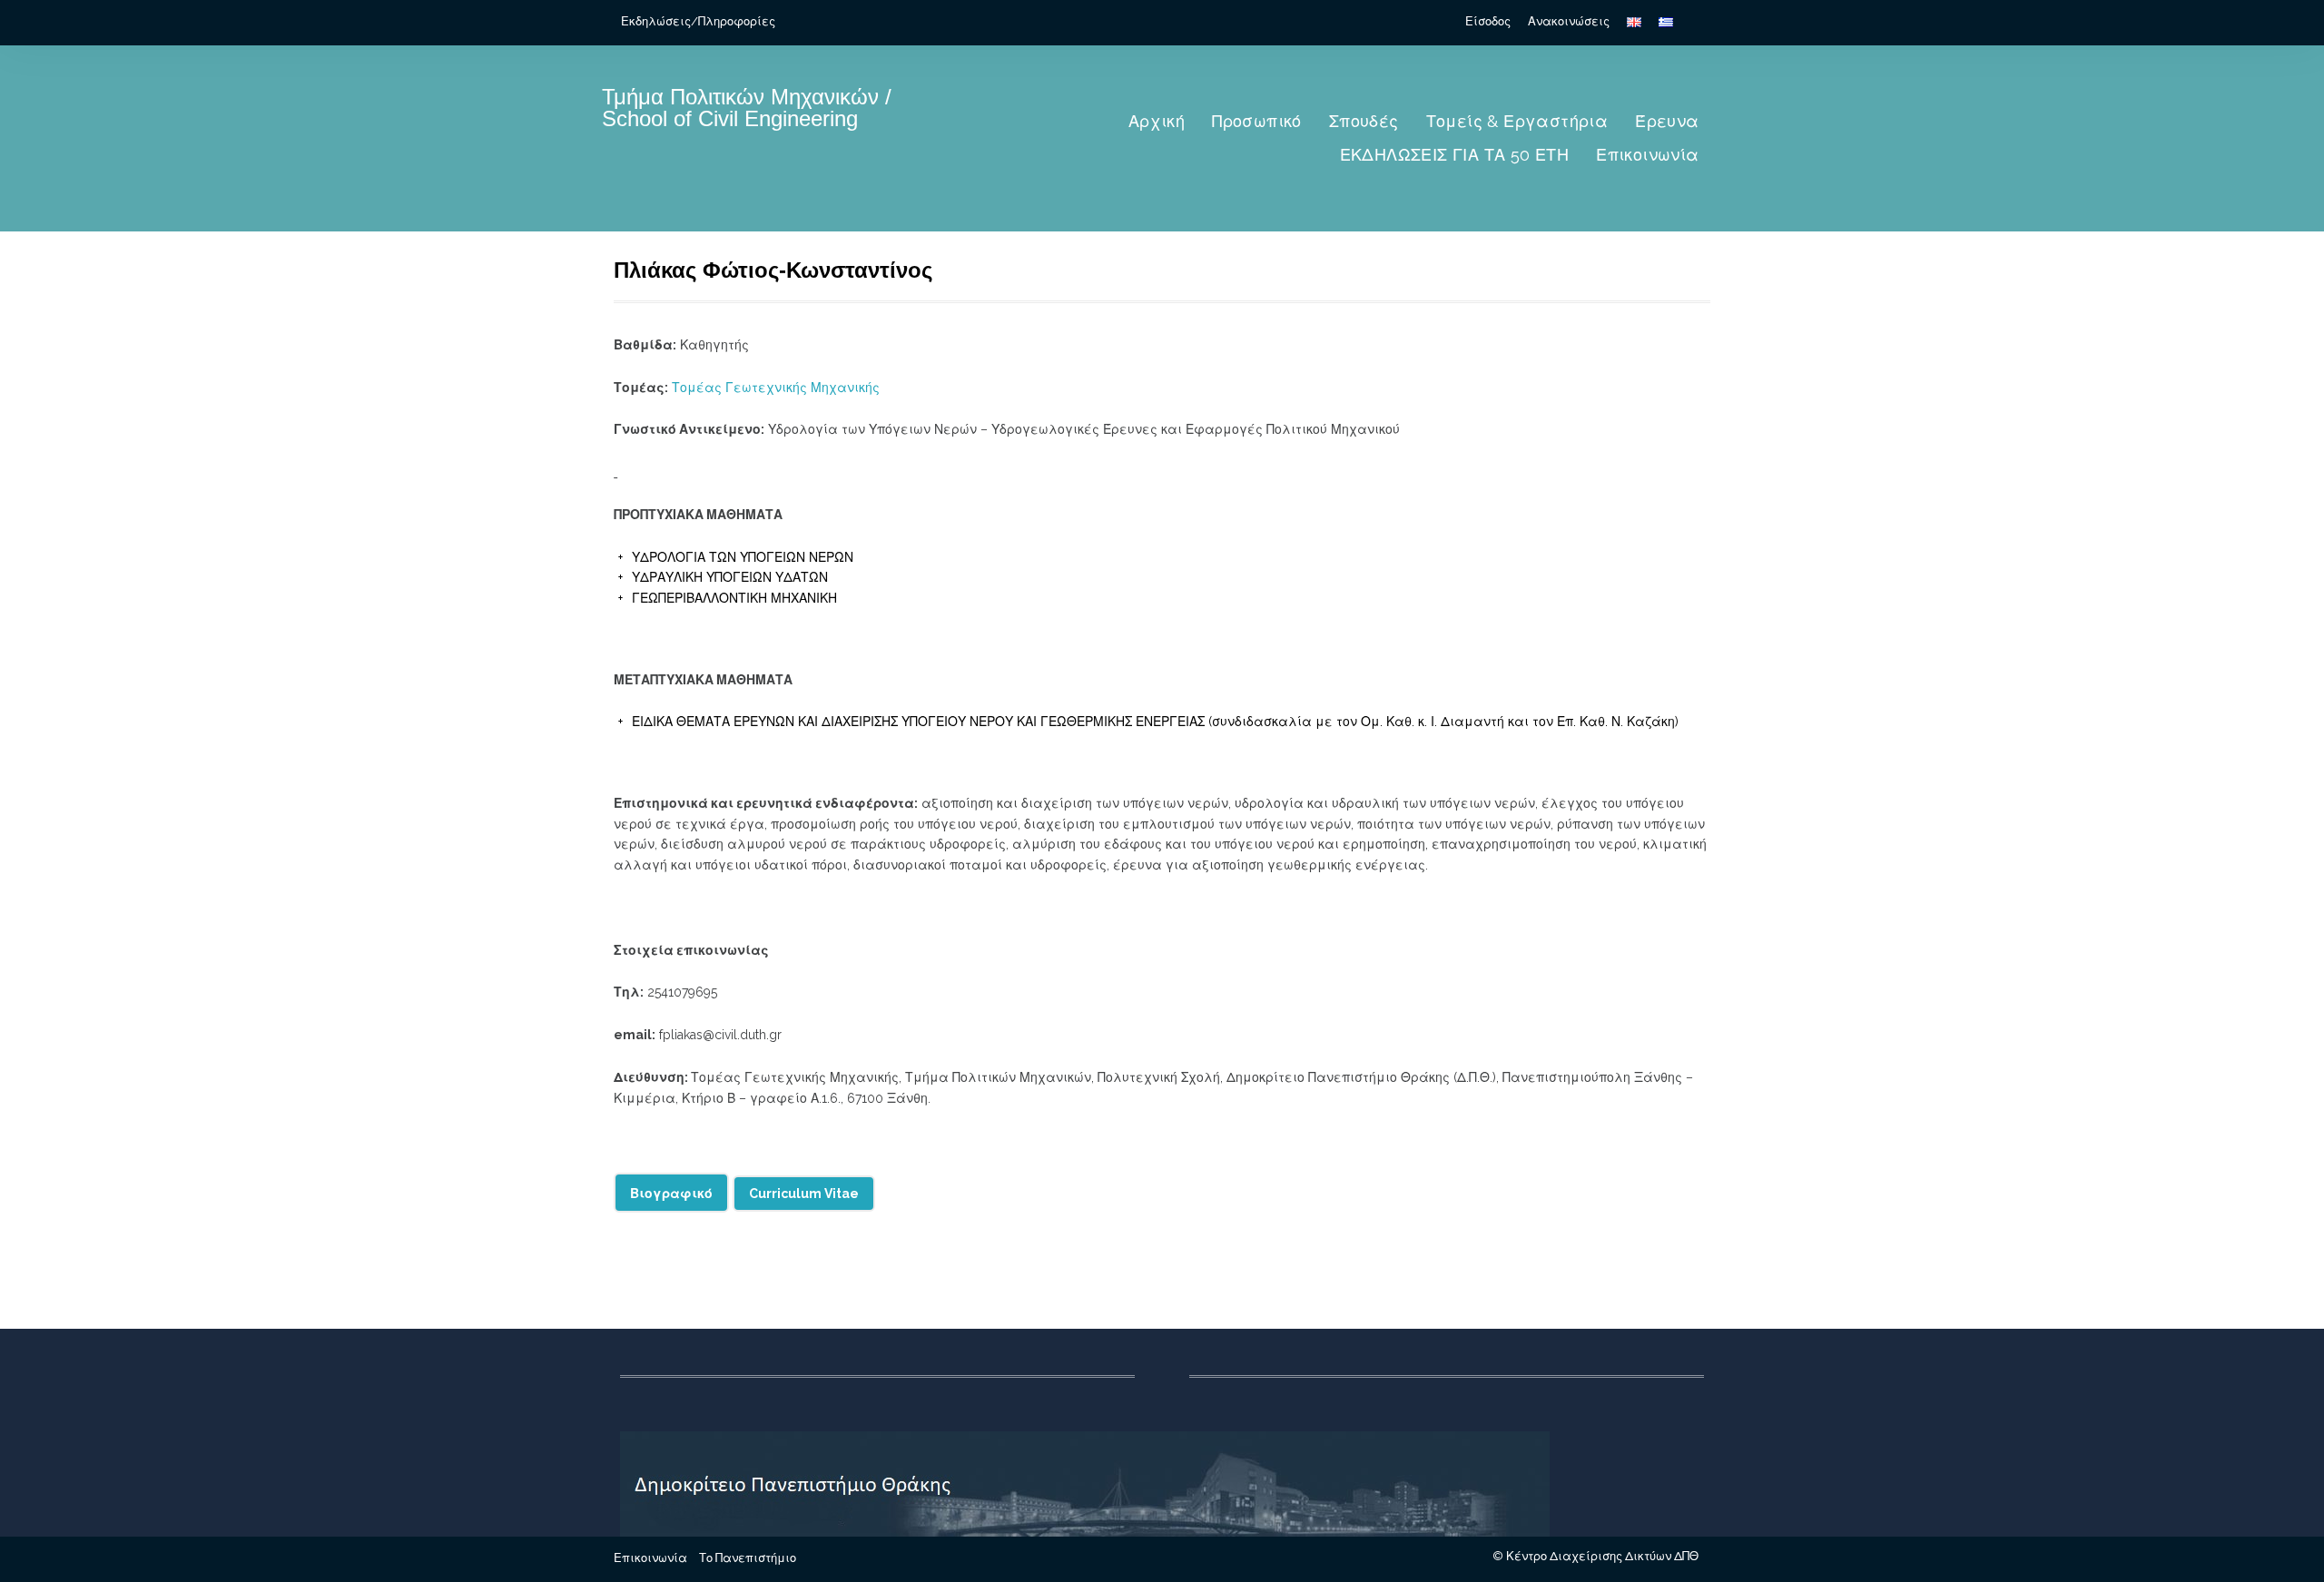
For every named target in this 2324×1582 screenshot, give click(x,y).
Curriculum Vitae (804, 1194)
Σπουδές (1364, 121)
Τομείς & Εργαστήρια (1517, 121)
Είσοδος (1488, 21)
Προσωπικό (1257, 121)
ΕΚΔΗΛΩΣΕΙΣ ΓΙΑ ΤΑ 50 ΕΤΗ (1455, 155)
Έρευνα (1667, 121)
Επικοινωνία (1647, 155)
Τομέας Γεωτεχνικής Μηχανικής (776, 388)
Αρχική (1157, 121)
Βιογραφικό (671, 1194)
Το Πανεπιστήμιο (748, 1558)
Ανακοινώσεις (1569, 21)
